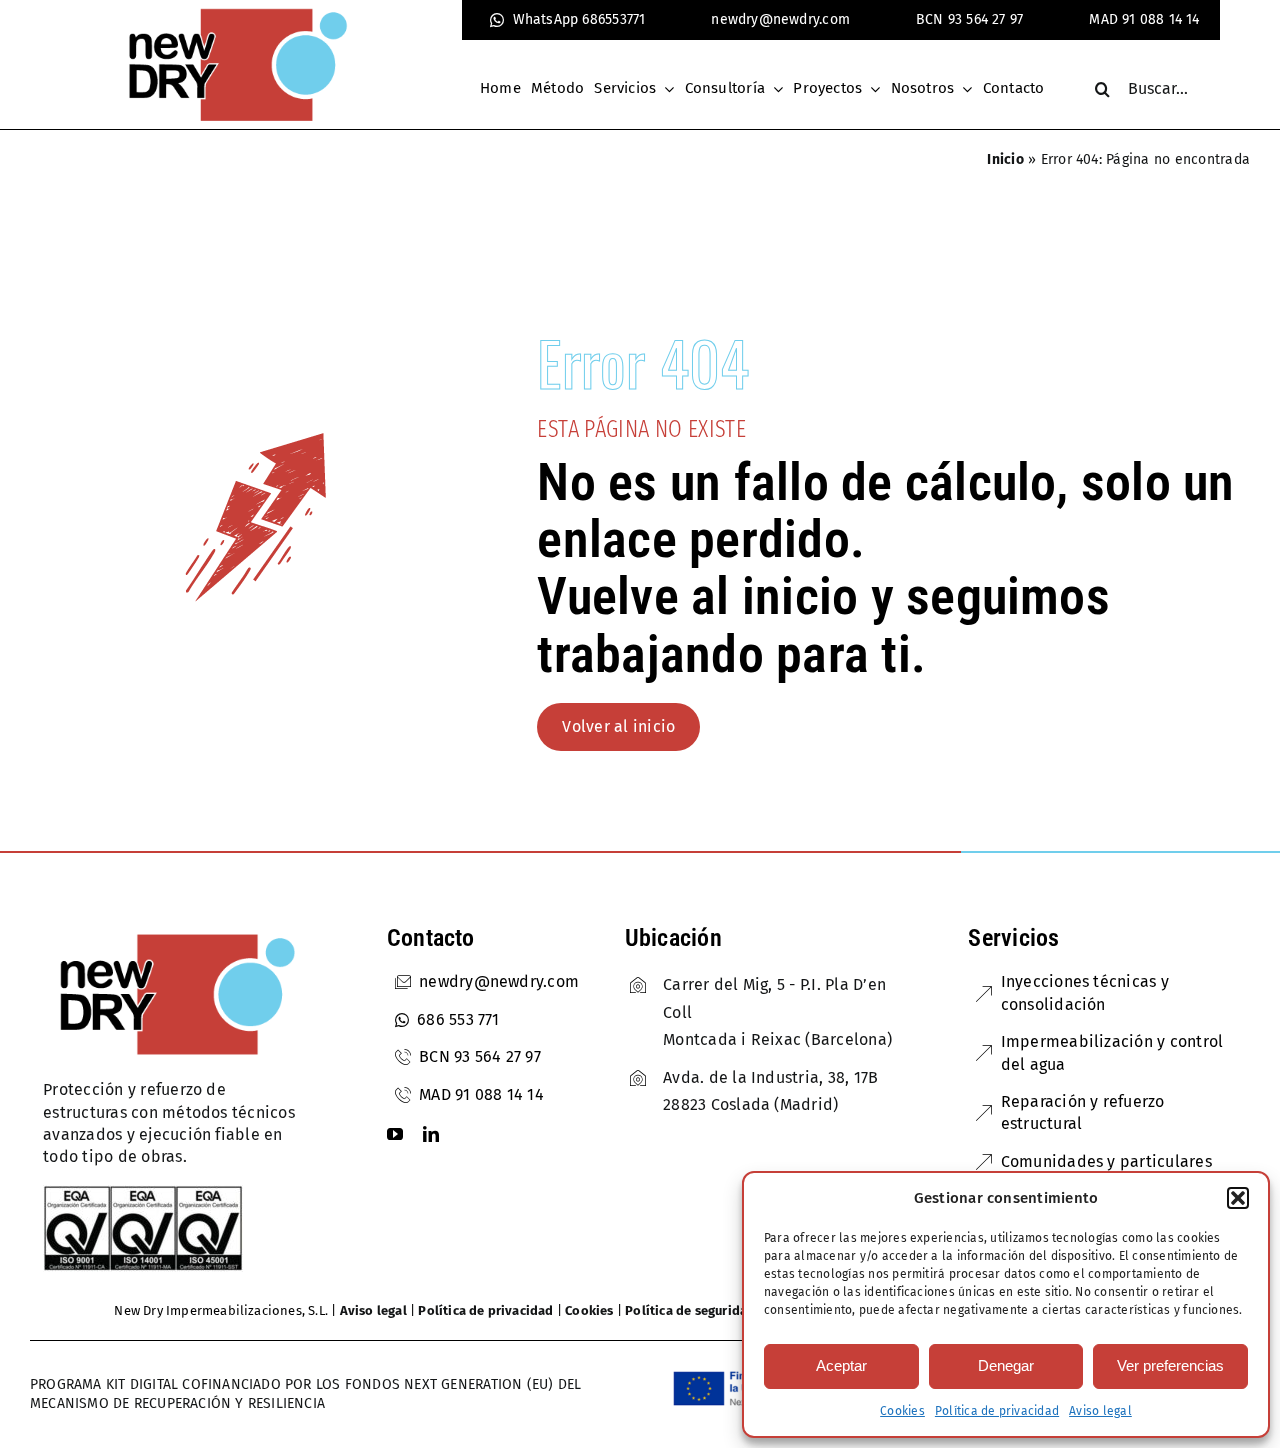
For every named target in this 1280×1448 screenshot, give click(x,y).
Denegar (1006, 1365)
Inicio (1005, 159)
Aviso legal (1100, 1411)
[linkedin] (431, 1134)
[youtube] (395, 1134)
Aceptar (841, 1365)
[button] (1238, 1198)
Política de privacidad (997, 1411)
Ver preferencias (1170, 1365)
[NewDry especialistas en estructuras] (177, 932)
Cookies (902, 1411)
